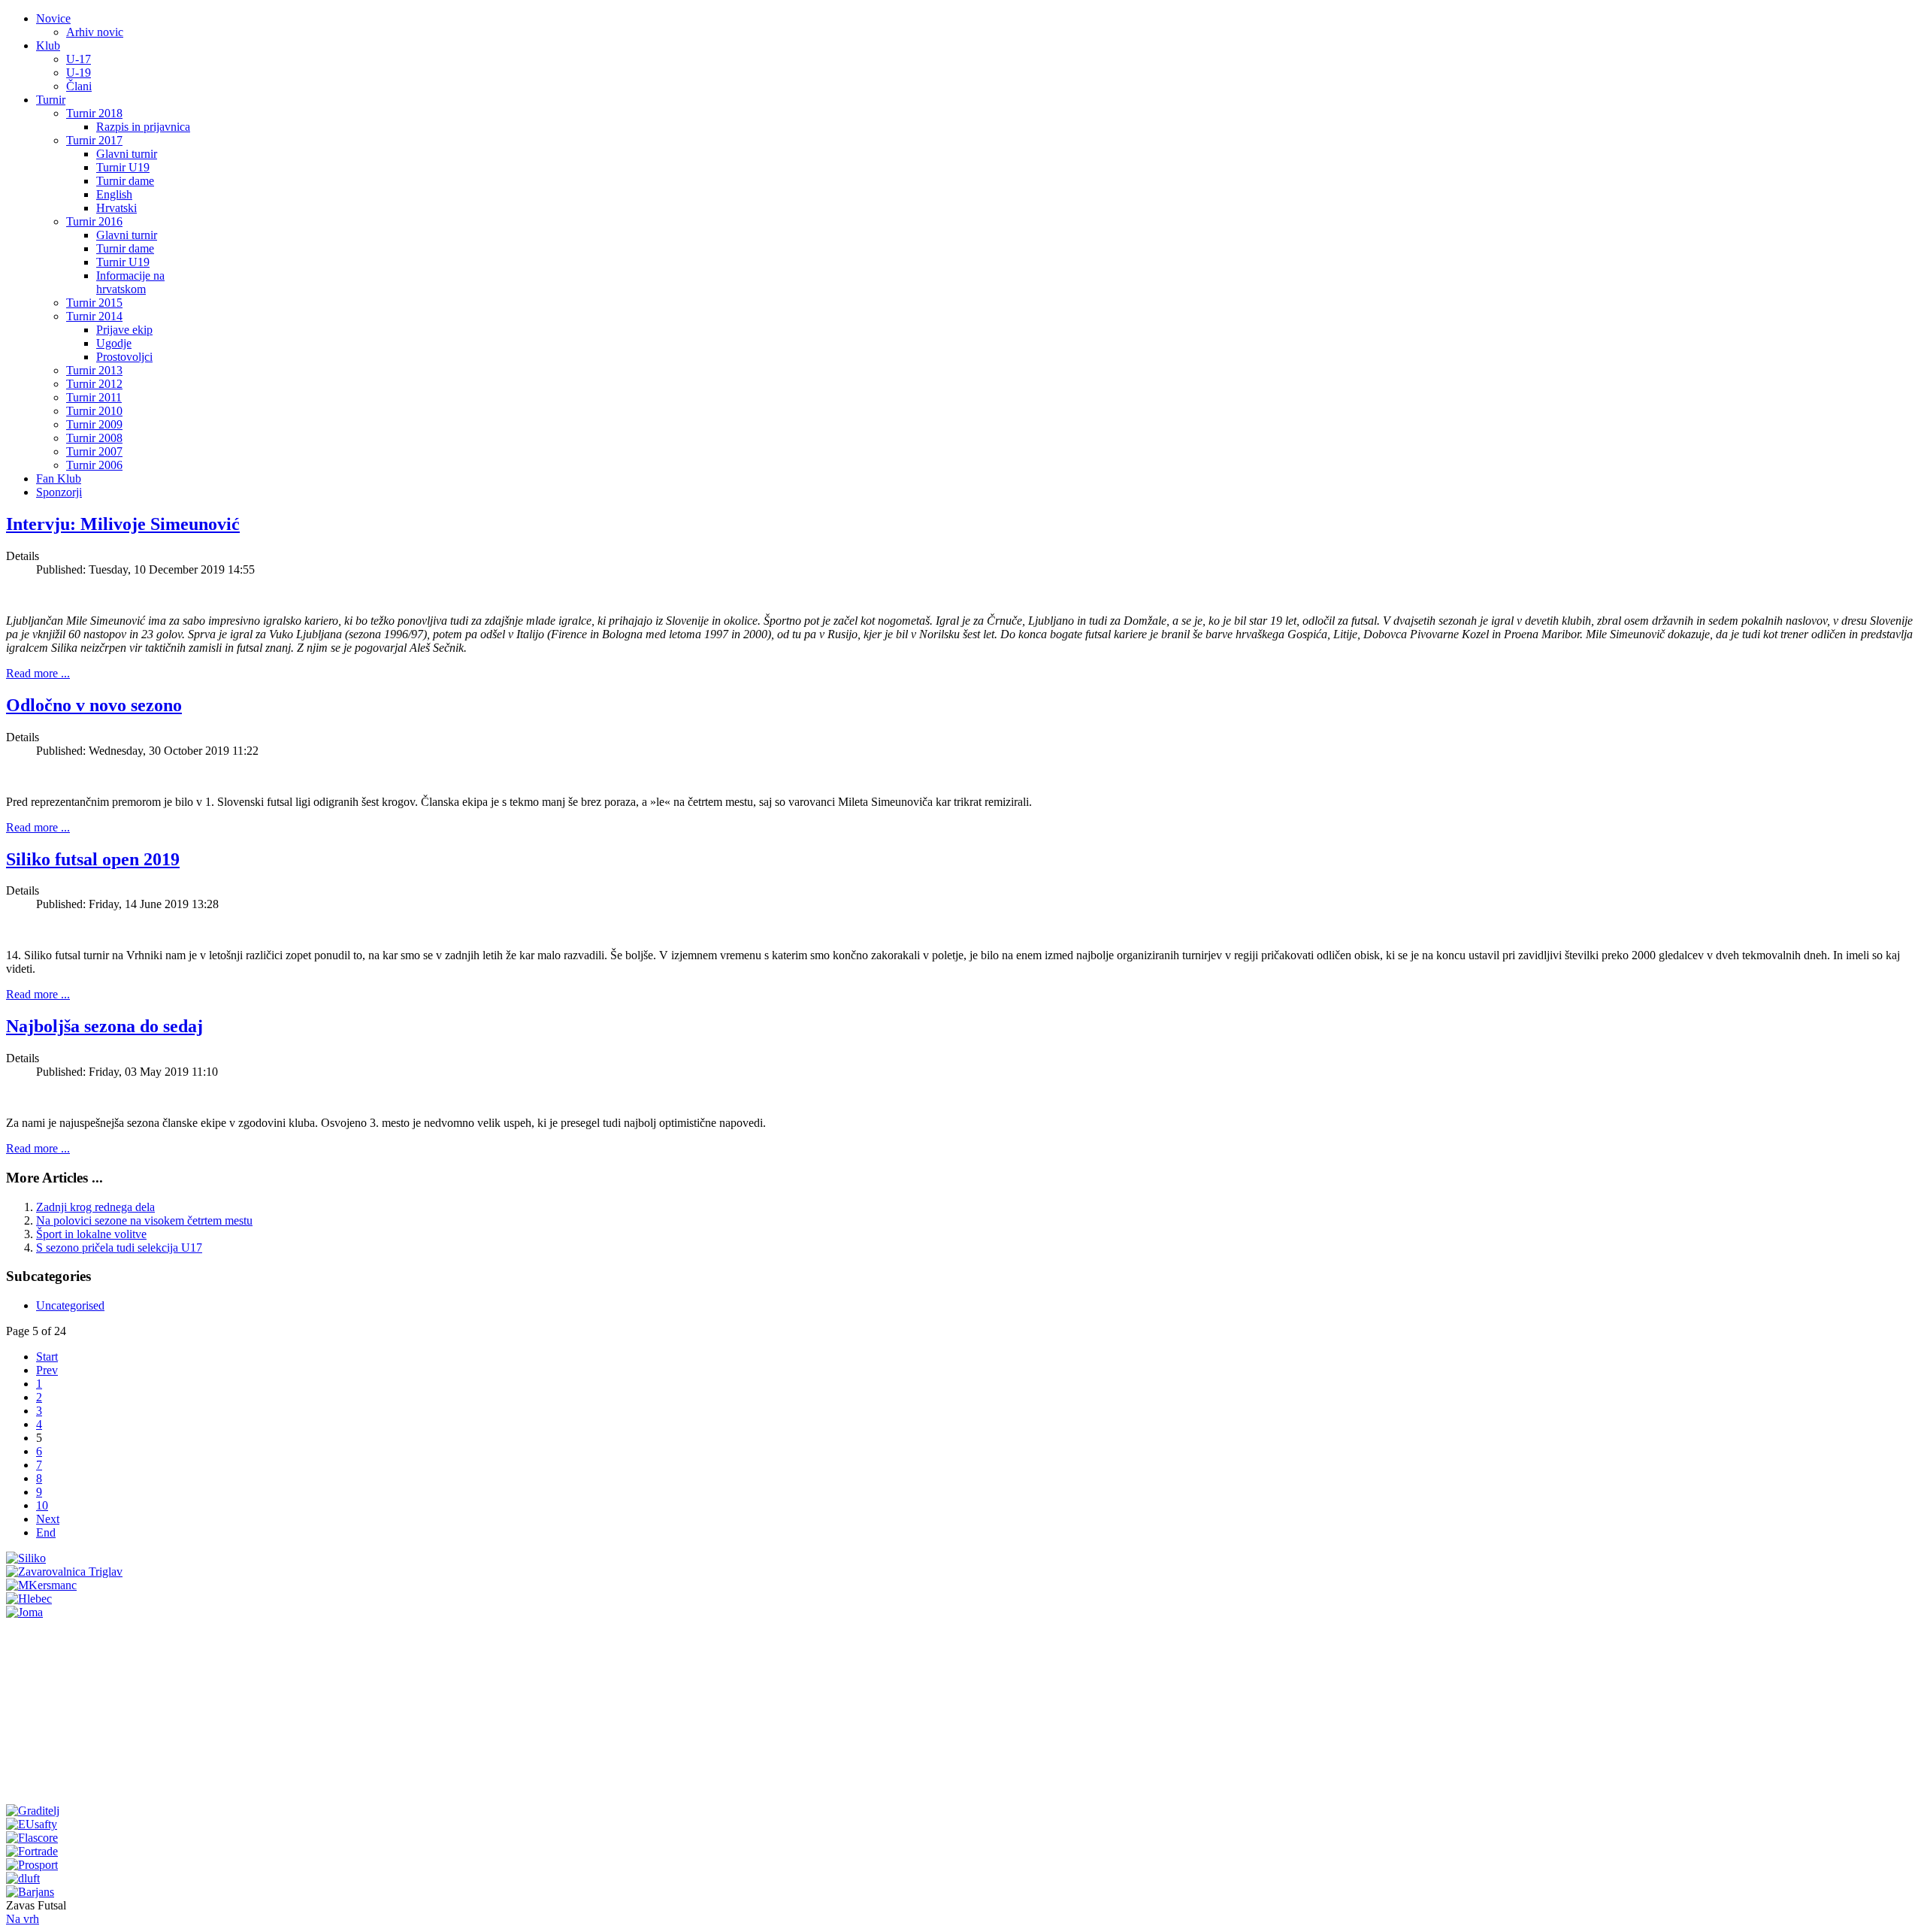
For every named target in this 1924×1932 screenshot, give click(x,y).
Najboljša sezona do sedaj (104, 1026)
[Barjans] (30, 1892)
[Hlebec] (29, 1599)
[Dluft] (23, 1878)
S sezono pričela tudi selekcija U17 (119, 1248)
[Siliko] (26, 1558)
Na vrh (23, 1919)
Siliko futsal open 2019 (93, 859)
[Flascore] (32, 1838)
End (46, 1532)
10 (42, 1505)
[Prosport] (32, 1865)
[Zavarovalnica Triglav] (64, 1572)
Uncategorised (70, 1305)
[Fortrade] (32, 1851)
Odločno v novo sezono (94, 705)
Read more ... (38, 673)
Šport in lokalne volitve (91, 1234)
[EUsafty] (32, 1824)
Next (48, 1519)
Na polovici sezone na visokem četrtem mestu (144, 1220)
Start (47, 1357)
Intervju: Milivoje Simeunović (123, 524)
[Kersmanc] (41, 1585)
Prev (47, 1370)
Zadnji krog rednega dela (95, 1207)
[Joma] (24, 1612)
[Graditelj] (33, 1811)
